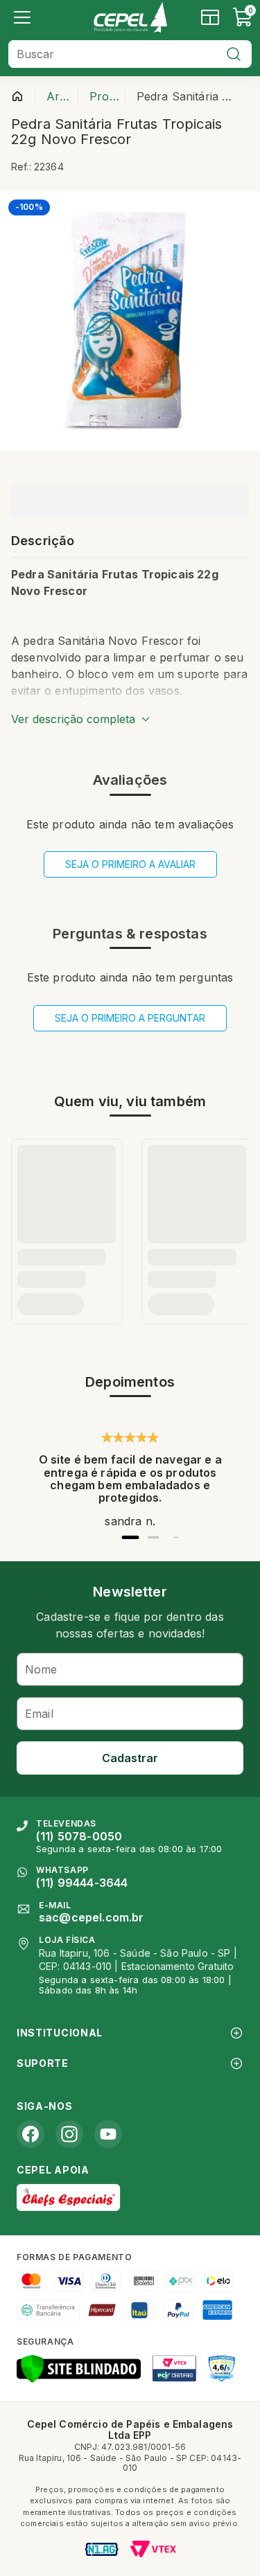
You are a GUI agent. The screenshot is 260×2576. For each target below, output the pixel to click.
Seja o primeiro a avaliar (130, 864)
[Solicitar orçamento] (210, 17)
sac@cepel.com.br (92, 1917)
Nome (41, 1669)
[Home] (130, 17)
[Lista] (22, 17)
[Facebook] (31, 2134)
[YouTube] (108, 2134)
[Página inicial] (17, 96)
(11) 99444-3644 (82, 1883)
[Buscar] (234, 54)
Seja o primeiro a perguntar (130, 1018)
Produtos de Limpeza (104, 96)
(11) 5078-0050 (79, 1836)
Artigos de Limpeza (59, 96)
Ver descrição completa (73, 719)
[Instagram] (69, 2134)
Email (39, 1714)
